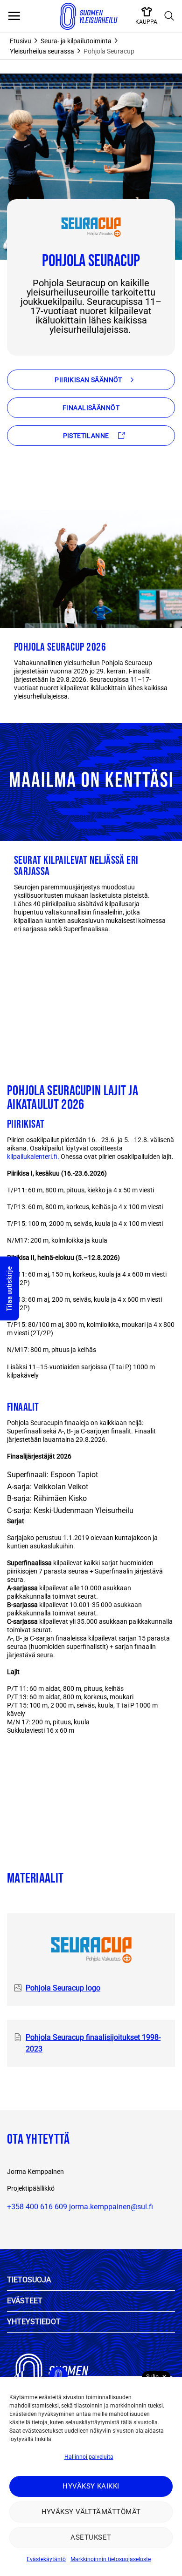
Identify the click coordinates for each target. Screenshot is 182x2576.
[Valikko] (14, 16)
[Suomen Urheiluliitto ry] (89, 16)
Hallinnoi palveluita (89, 2457)
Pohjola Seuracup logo (63, 1988)
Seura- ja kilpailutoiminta (76, 41)
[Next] (35, 987)
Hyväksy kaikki (91, 2486)
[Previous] (9, 987)
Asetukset (91, 2537)
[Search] (169, 16)
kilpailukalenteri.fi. (34, 1157)
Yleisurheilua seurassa (42, 51)
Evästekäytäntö (46, 2559)
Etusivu (21, 41)
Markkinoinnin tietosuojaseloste (111, 2559)
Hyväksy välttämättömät (91, 2512)
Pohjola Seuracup (109, 51)
